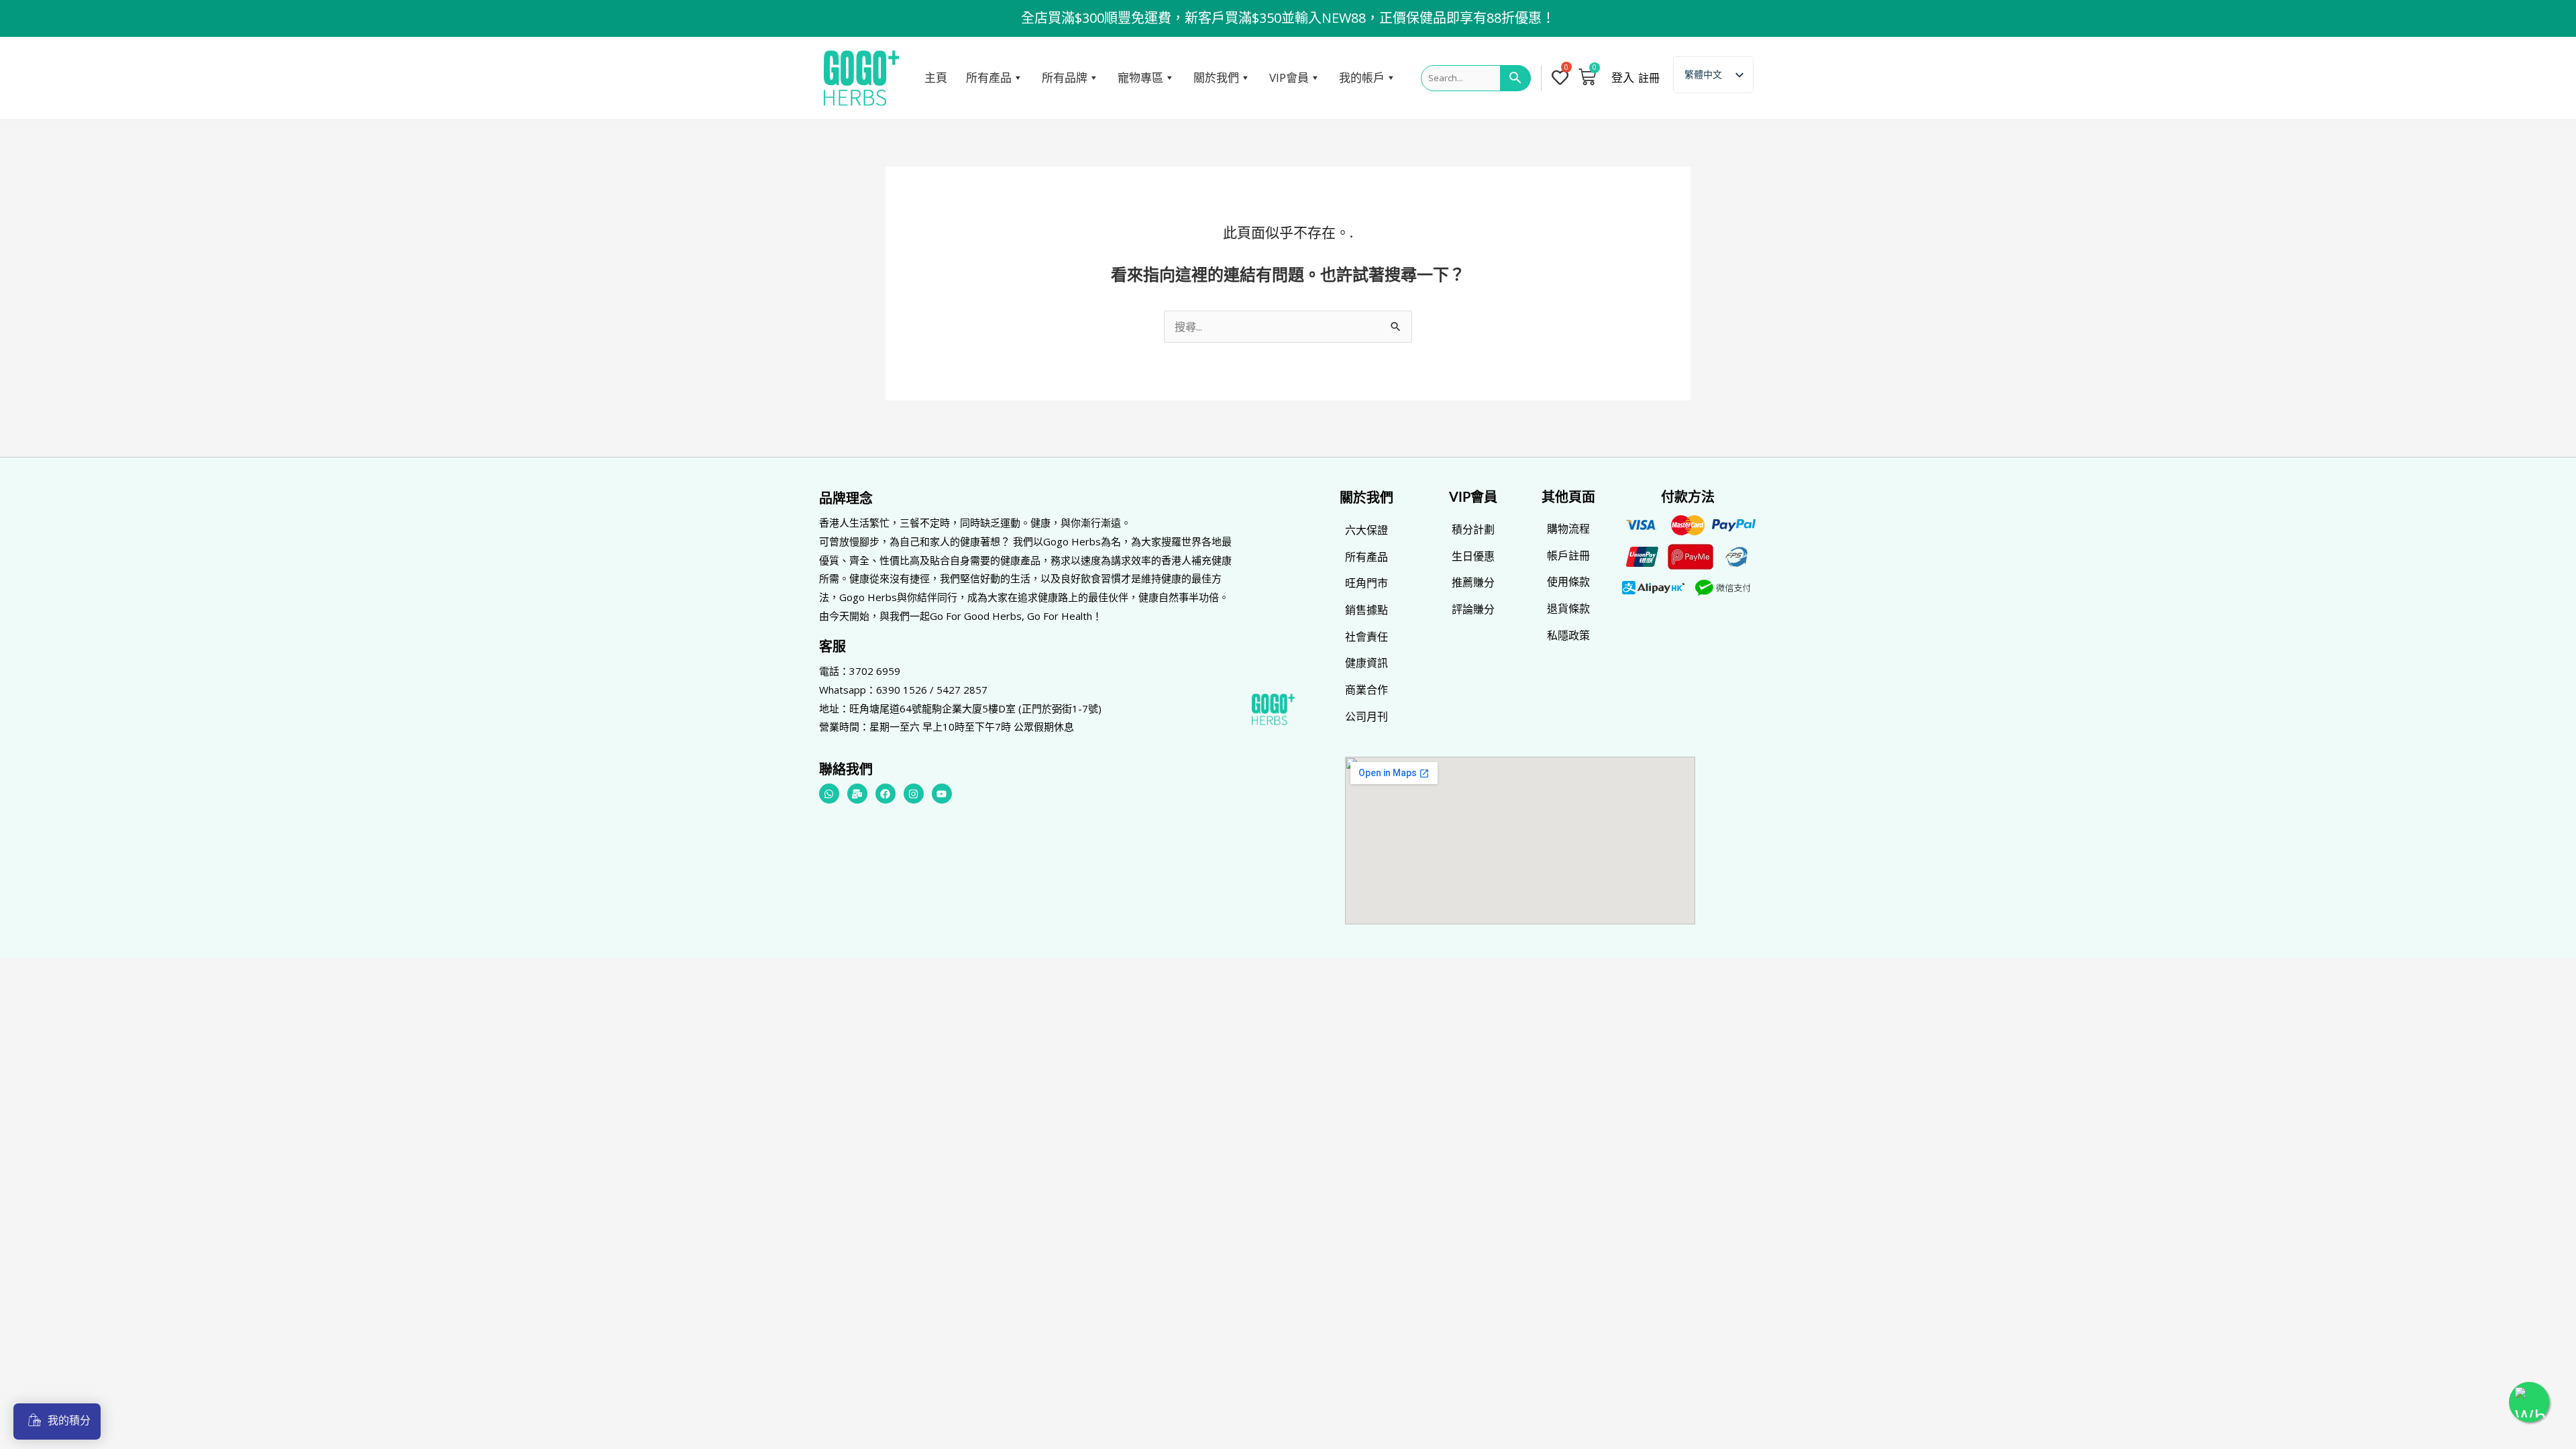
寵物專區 (1140, 77)
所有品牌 (1065, 77)
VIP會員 (1289, 77)
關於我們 (1216, 77)
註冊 (1649, 78)
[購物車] (1587, 76)
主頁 (936, 77)
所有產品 (989, 77)
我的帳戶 (1362, 77)
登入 (1623, 78)
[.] (1563, 78)
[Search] (1516, 78)
